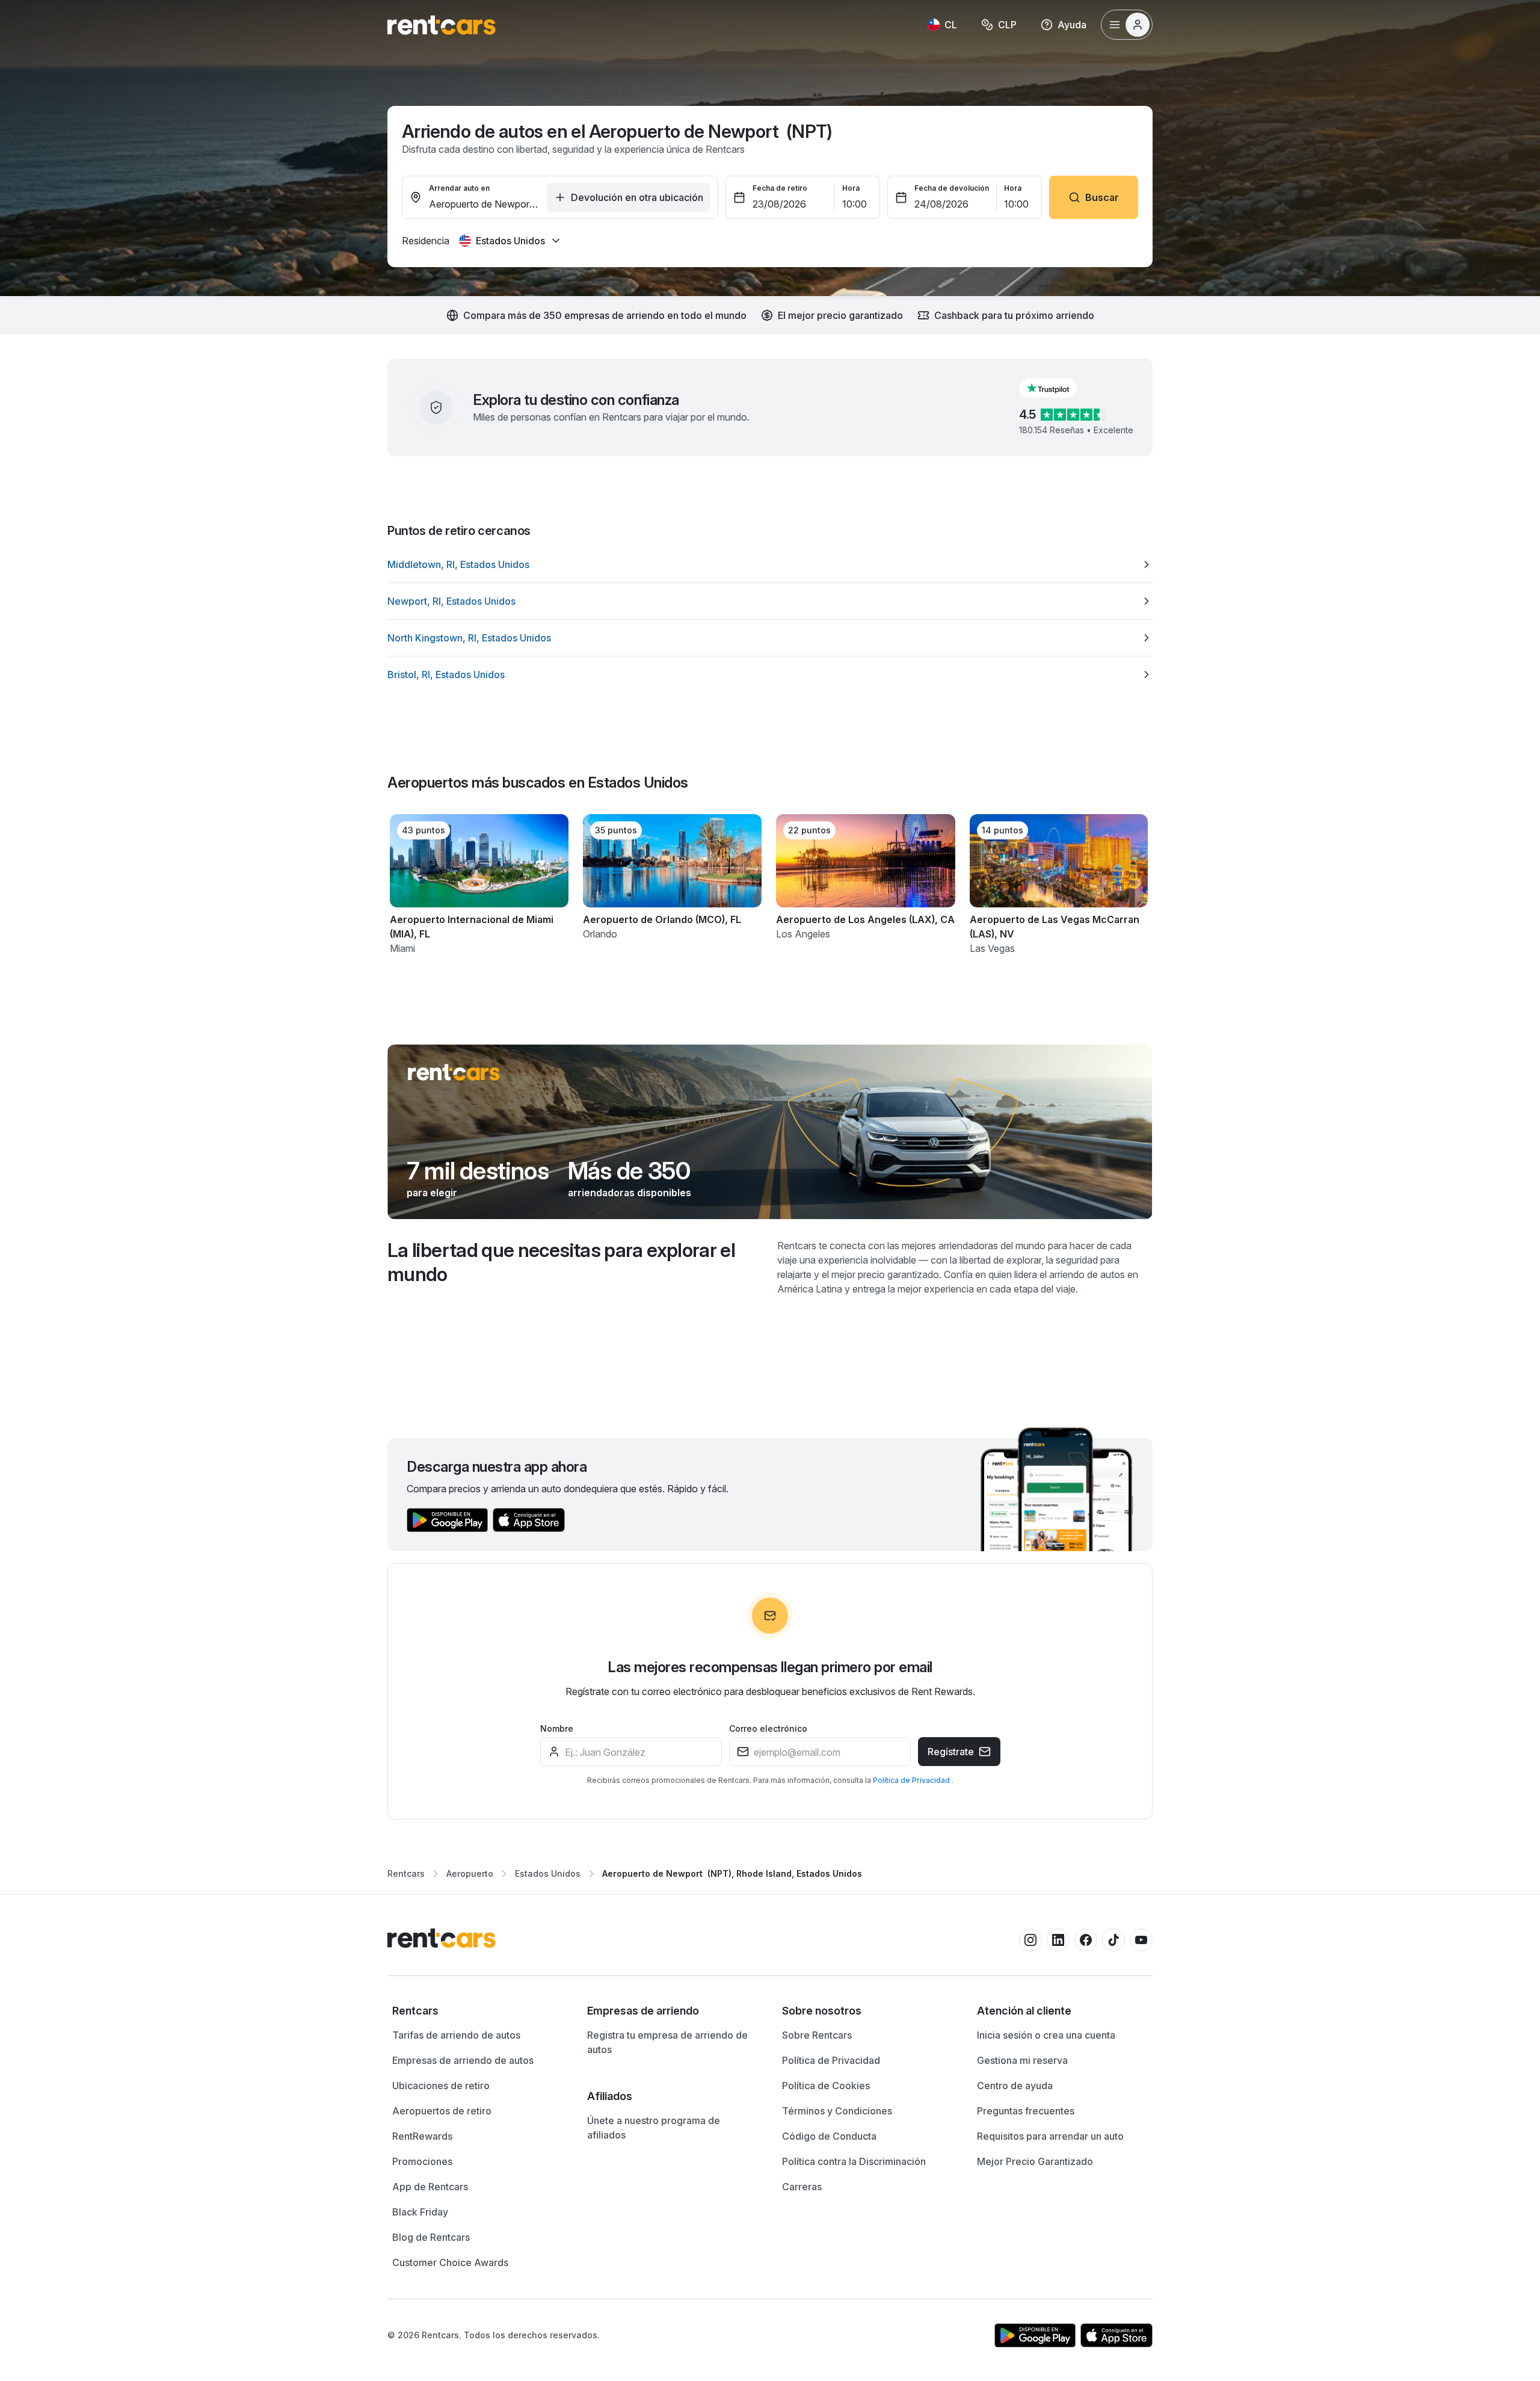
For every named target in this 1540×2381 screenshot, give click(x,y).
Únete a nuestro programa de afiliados (654, 2128)
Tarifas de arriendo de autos (456, 2035)
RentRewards (422, 2136)
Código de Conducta (829, 2136)
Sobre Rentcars (817, 2035)
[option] (770, 564)
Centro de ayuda (1015, 2086)
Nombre (557, 1728)
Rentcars (406, 1873)
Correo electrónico (768, 1728)
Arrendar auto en (459, 188)
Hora (851, 188)
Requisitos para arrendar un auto (1050, 2136)
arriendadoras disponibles (630, 1193)
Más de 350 (629, 1171)
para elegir (432, 1193)
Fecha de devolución (952, 188)
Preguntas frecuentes (1026, 2111)
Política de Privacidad (912, 1780)
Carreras (802, 2187)
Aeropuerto (470, 1873)
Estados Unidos (548, 1873)
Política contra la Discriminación (854, 2161)
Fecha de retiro (780, 188)
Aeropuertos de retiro (442, 2111)
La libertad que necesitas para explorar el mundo (561, 1262)
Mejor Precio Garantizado (1035, 2161)
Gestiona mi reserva (1022, 2060)
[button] (1058, 388)
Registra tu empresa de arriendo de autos (667, 2042)
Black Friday (420, 2212)
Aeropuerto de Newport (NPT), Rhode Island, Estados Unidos (732, 1873)
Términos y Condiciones (837, 2111)
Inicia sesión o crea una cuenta (1046, 2035)
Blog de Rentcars (431, 2237)
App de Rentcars (430, 2187)
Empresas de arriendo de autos (463, 2060)
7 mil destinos (478, 1171)
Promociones (422, 2161)
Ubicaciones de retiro (441, 2086)
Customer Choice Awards (450, 2262)
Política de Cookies (826, 2086)
